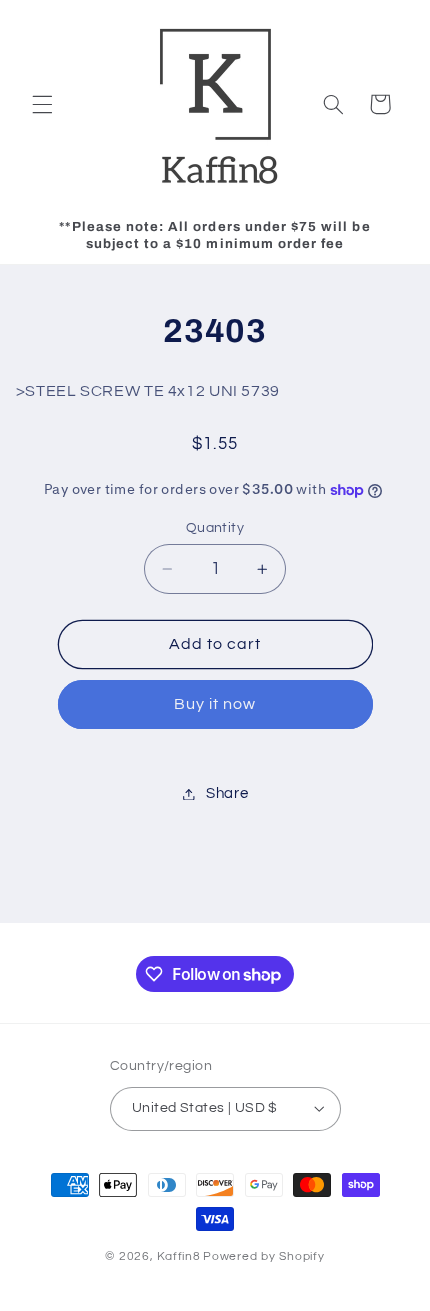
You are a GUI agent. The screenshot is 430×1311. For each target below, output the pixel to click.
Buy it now (215, 704)
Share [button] (227, 793)
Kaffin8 (178, 1256)
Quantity (215, 528)
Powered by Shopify (263, 1256)
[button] (42, 104)
